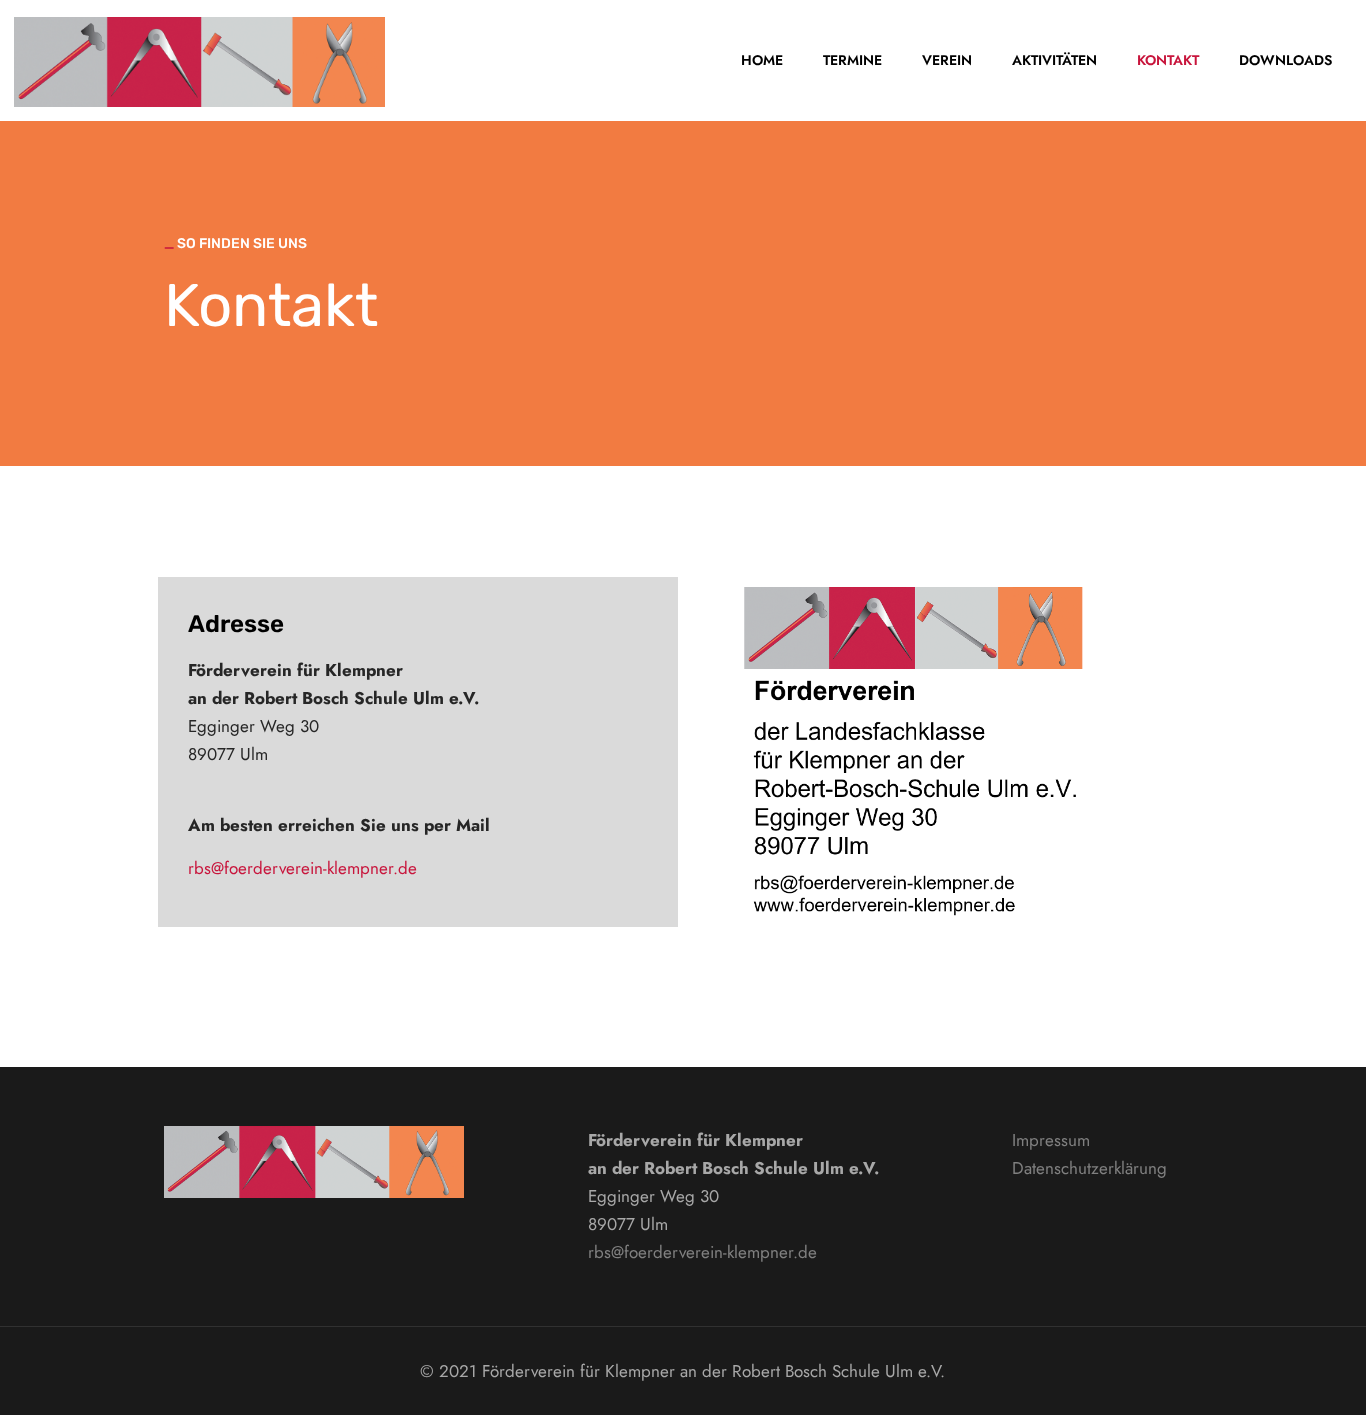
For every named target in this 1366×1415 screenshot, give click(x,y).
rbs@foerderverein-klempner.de (302, 868)
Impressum (1051, 1140)
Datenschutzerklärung (1089, 1168)
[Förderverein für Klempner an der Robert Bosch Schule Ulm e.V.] (199, 60)
